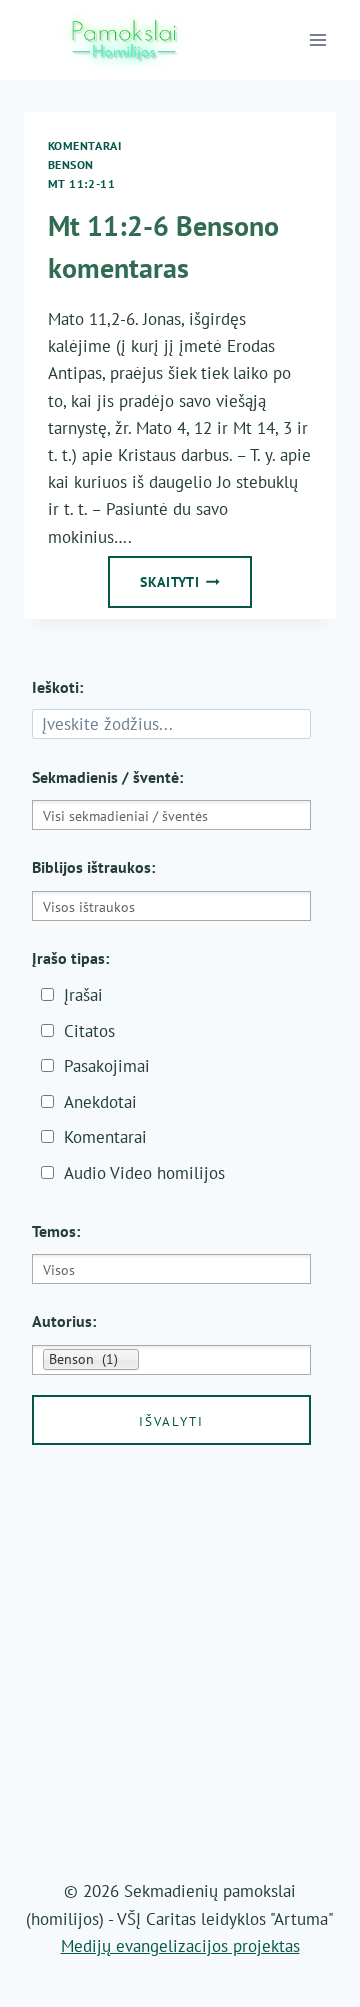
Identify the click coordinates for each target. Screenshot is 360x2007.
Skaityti (196, 588)
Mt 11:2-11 (82, 183)
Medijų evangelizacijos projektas (180, 1946)
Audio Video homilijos (144, 1173)
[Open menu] (318, 39)
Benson (71, 164)
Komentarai (85, 145)
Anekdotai (100, 1102)
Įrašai (83, 995)
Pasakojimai (107, 1066)
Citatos (89, 1031)
